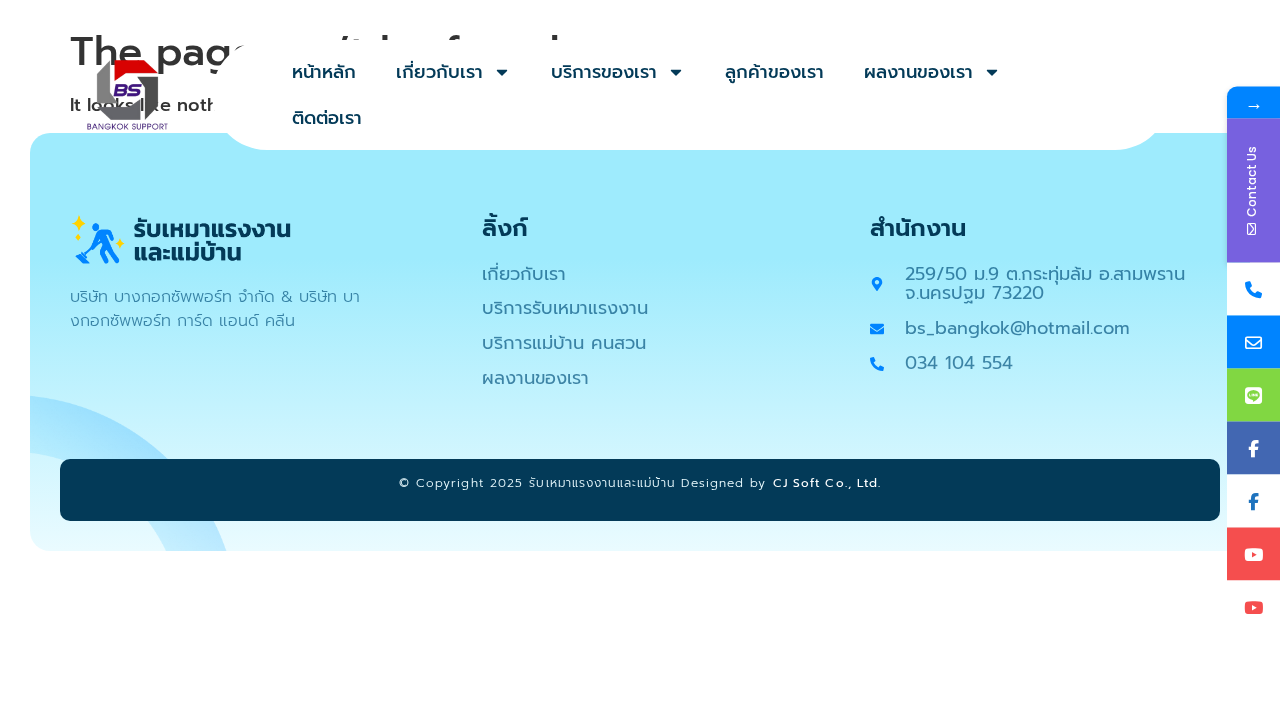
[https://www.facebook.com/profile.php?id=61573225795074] (1253, 448)
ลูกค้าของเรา (774, 72)
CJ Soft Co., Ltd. (827, 483)
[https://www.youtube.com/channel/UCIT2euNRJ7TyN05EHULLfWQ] (1253, 607)
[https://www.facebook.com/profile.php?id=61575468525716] (1253, 501)
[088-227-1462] (1253, 289)
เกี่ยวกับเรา (439, 72)
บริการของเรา (604, 72)
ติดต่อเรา (327, 118)
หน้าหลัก (324, 72)
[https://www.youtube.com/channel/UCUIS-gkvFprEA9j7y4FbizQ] (1253, 554)
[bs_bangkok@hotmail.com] (1253, 342)
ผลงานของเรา (918, 72)
